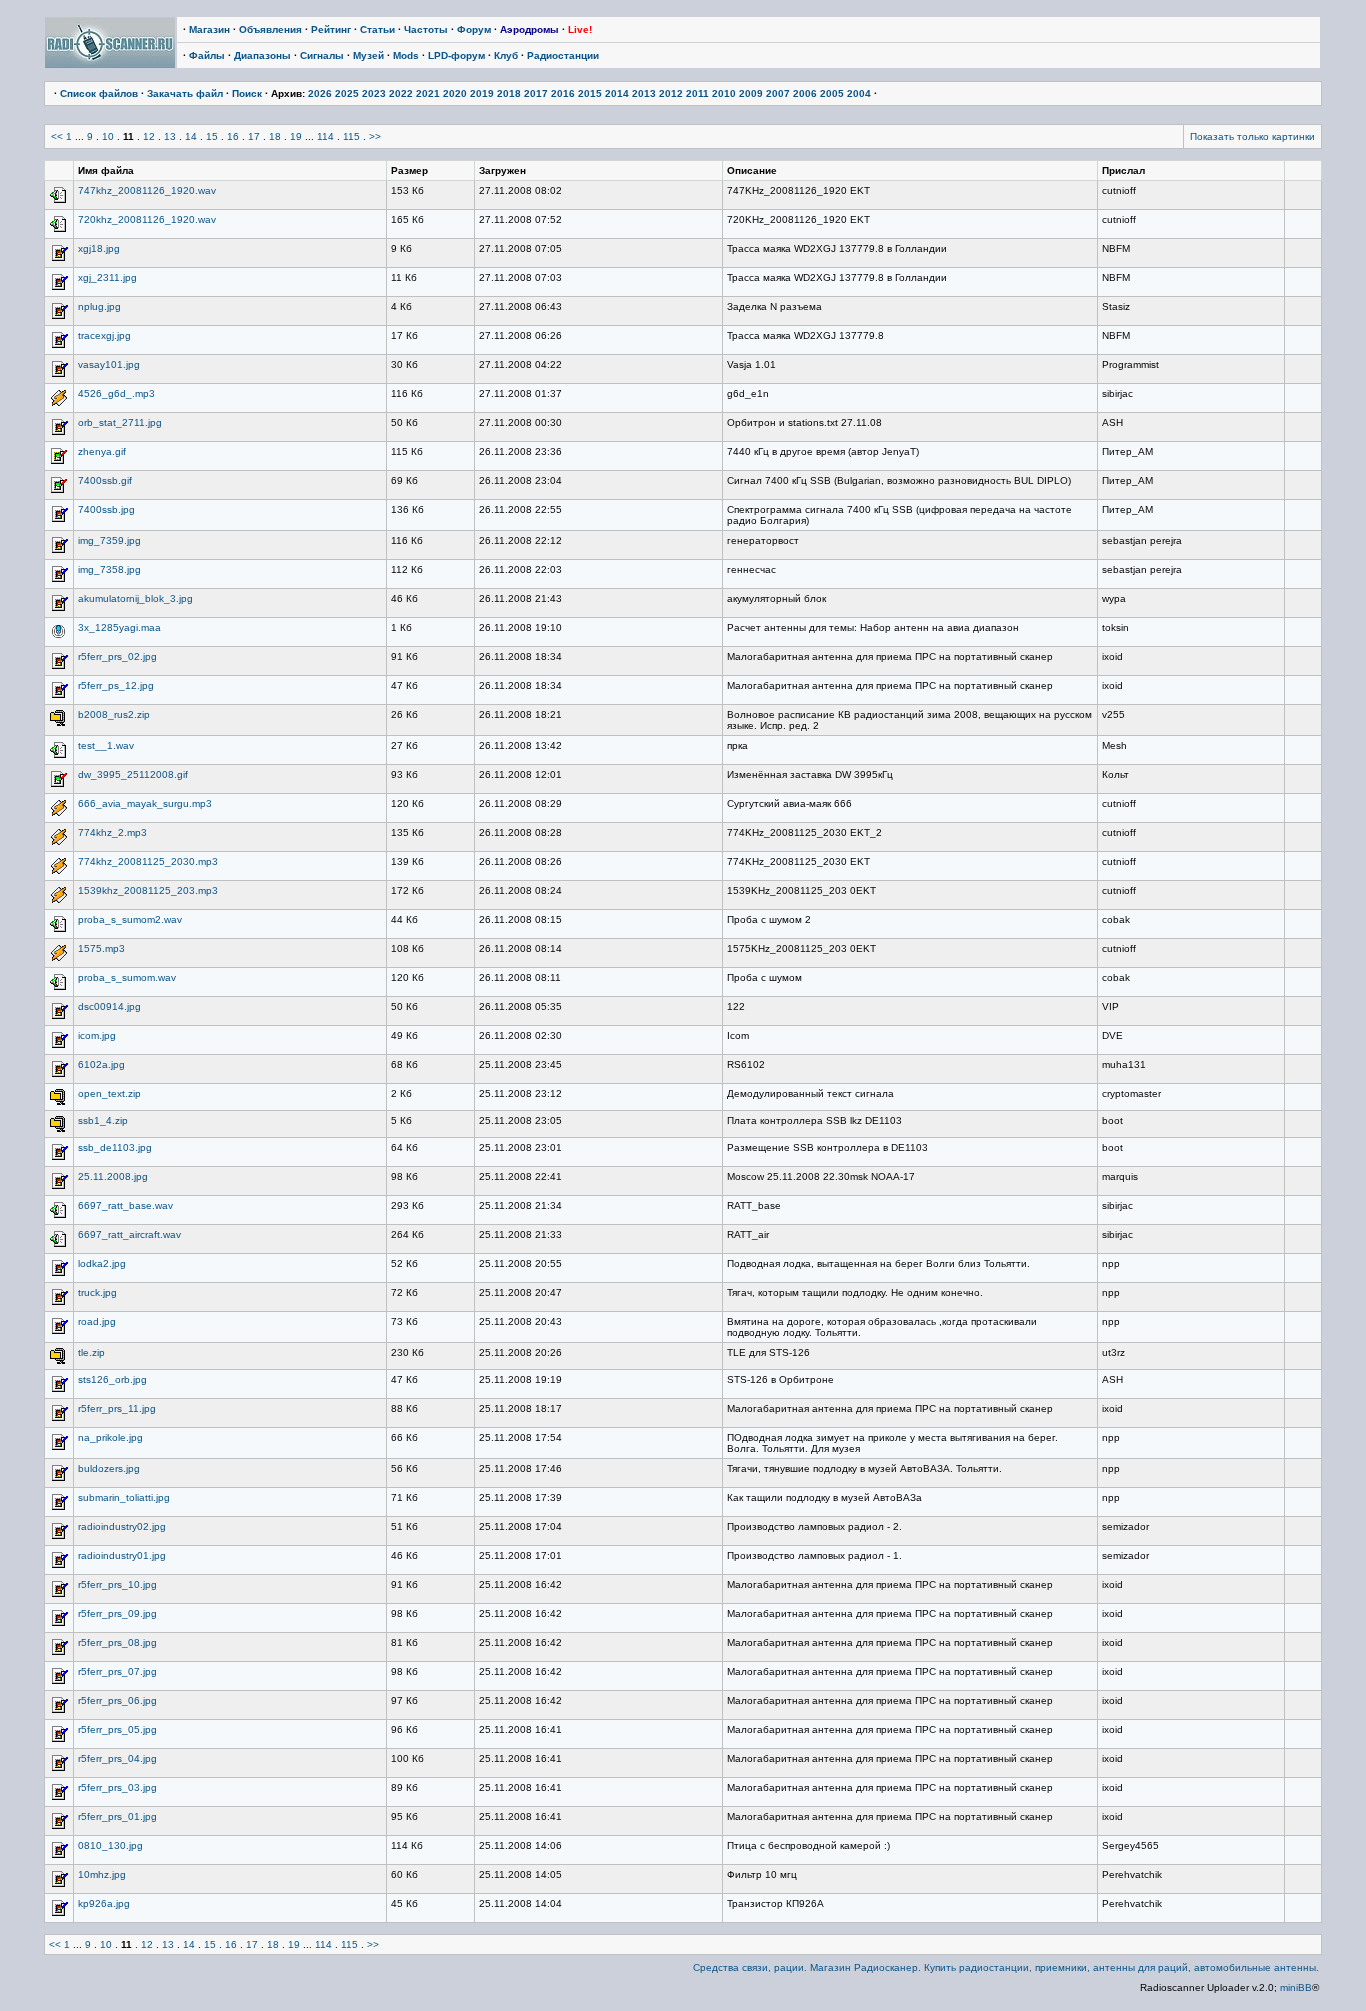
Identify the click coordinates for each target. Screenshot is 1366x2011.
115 (351, 136)
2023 (374, 93)
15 (212, 136)
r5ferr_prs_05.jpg (117, 1729)
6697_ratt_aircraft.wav (129, 1234)
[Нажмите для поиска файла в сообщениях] (59, 201)
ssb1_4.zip (103, 1120)
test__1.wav (106, 745)
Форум (474, 29)
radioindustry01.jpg (122, 1555)
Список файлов (99, 93)
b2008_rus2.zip (114, 714)
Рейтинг (331, 29)
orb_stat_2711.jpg (120, 422)
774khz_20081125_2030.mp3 (148, 861)
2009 (751, 93)
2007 (778, 93)
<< (57, 136)
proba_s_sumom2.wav (130, 919)
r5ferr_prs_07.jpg (117, 1671)
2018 (509, 93)
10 (108, 136)
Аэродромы (529, 29)
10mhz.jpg (102, 1874)
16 (233, 136)
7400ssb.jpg (106, 509)
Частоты (426, 29)
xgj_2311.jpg (107, 277)
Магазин (209, 29)
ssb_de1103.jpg (115, 1147)
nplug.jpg (99, 306)
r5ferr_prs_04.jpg (117, 1758)
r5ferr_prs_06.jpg (117, 1700)
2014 (617, 93)
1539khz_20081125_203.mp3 (148, 890)
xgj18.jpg (99, 248)
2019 (482, 93)
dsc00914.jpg (109, 1006)
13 (170, 136)
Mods (406, 55)
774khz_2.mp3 (112, 832)
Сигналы (322, 55)
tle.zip (91, 1352)
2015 (590, 93)
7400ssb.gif (105, 480)
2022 (401, 93)
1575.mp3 (101, 948)
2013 (644, 93)
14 (191, 136)
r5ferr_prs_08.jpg (117, 1642)
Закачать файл (185, 93)
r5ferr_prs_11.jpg (117, 1408)
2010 (724, 93)
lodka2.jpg (102, 1263)
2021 (428, 93)
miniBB (1296, 1987)
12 (149, 136)
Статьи (377, 29)
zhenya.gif (102, 451)
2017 (536, 93)
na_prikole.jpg (110, 1437)
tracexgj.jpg (104, 335)
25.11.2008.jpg (113, 1176)
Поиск (247, 93)
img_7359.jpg (109, 540)
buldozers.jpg (109, 1468)
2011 (697, 93)
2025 (347, 93)
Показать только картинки (1252, 136)
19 (296, 136)
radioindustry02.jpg (122, 1526)
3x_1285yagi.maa (119, 627)
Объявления (270, 29)
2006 (805, 93)
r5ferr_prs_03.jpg (117, 1787)
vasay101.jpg (109, 364)
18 (275, 136)
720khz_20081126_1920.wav (147, 219)
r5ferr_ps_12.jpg (116, 685)
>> (375, 136)
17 (254, 136)
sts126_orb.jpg (112, 1379)
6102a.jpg (101, 1064)
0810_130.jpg (110, 1845)
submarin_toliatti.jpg (124, 1497)
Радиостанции (563, 55)
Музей (368, 55)
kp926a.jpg (104, 1903)
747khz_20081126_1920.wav (147, 190)
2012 (671, 93)
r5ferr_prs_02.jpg (117, 656)
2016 (563, 93)
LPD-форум (456, 55)
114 (325, 136)
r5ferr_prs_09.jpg (117, 1613)
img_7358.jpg (109, 569)
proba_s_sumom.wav (127, 977)
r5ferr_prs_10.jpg (117, 1584)
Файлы (207, 55)
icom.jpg (97, 1035)
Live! (580, 29)
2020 (455, 93)
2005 (832, 93)
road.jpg (97, 1321)
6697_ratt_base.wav (125, 1205)
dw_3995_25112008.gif (133, 774)
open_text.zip (109, 1093)
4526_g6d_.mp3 (116, 393)
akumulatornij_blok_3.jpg (135, 598)
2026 (320, 93)
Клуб (506, 55)
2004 (859, 93)
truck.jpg (97, 1292)
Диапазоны (262, 55)
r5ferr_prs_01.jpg (117, 1816)
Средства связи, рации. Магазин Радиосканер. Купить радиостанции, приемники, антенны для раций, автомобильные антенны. (1006, 1967)
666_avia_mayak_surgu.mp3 (145, 803)
